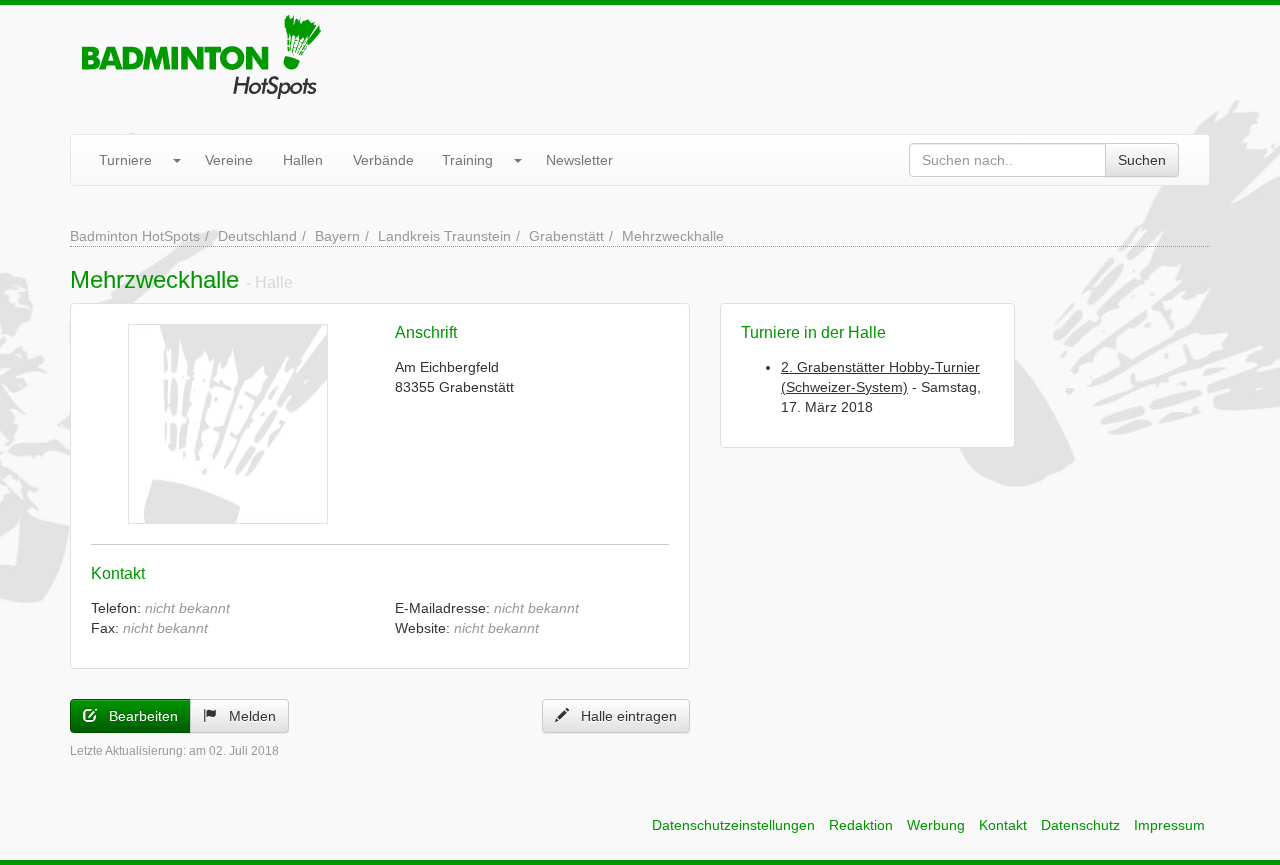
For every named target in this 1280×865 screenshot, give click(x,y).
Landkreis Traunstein (444, 236)
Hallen (303, 160)
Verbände (383, 160)
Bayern (337, 236)
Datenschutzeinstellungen (733, 825)
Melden (246, 716)
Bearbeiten (137, 716)
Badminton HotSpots (135, 236)
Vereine (229, 160)
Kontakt (1003, 825)
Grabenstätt (566, 236)
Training (467, 160)
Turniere (125, 160)
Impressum (1169, 825)
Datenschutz (1080, 825)
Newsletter (579, 160)
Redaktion (861, 825)
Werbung (936, 825)
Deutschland (257, 236)
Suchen (1142, 160)
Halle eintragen (623, 716)
